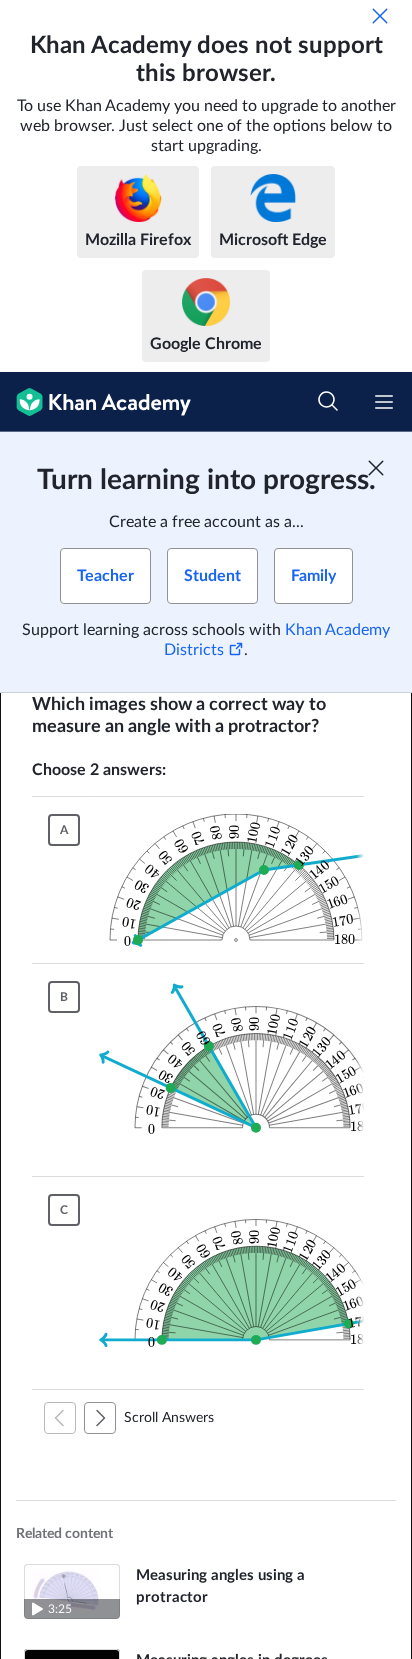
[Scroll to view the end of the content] (100, 1418)
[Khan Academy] (95, 402)
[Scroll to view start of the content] (60, 1418)
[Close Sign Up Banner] (376, 468)
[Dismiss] (380, 16)
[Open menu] (384, 402)
